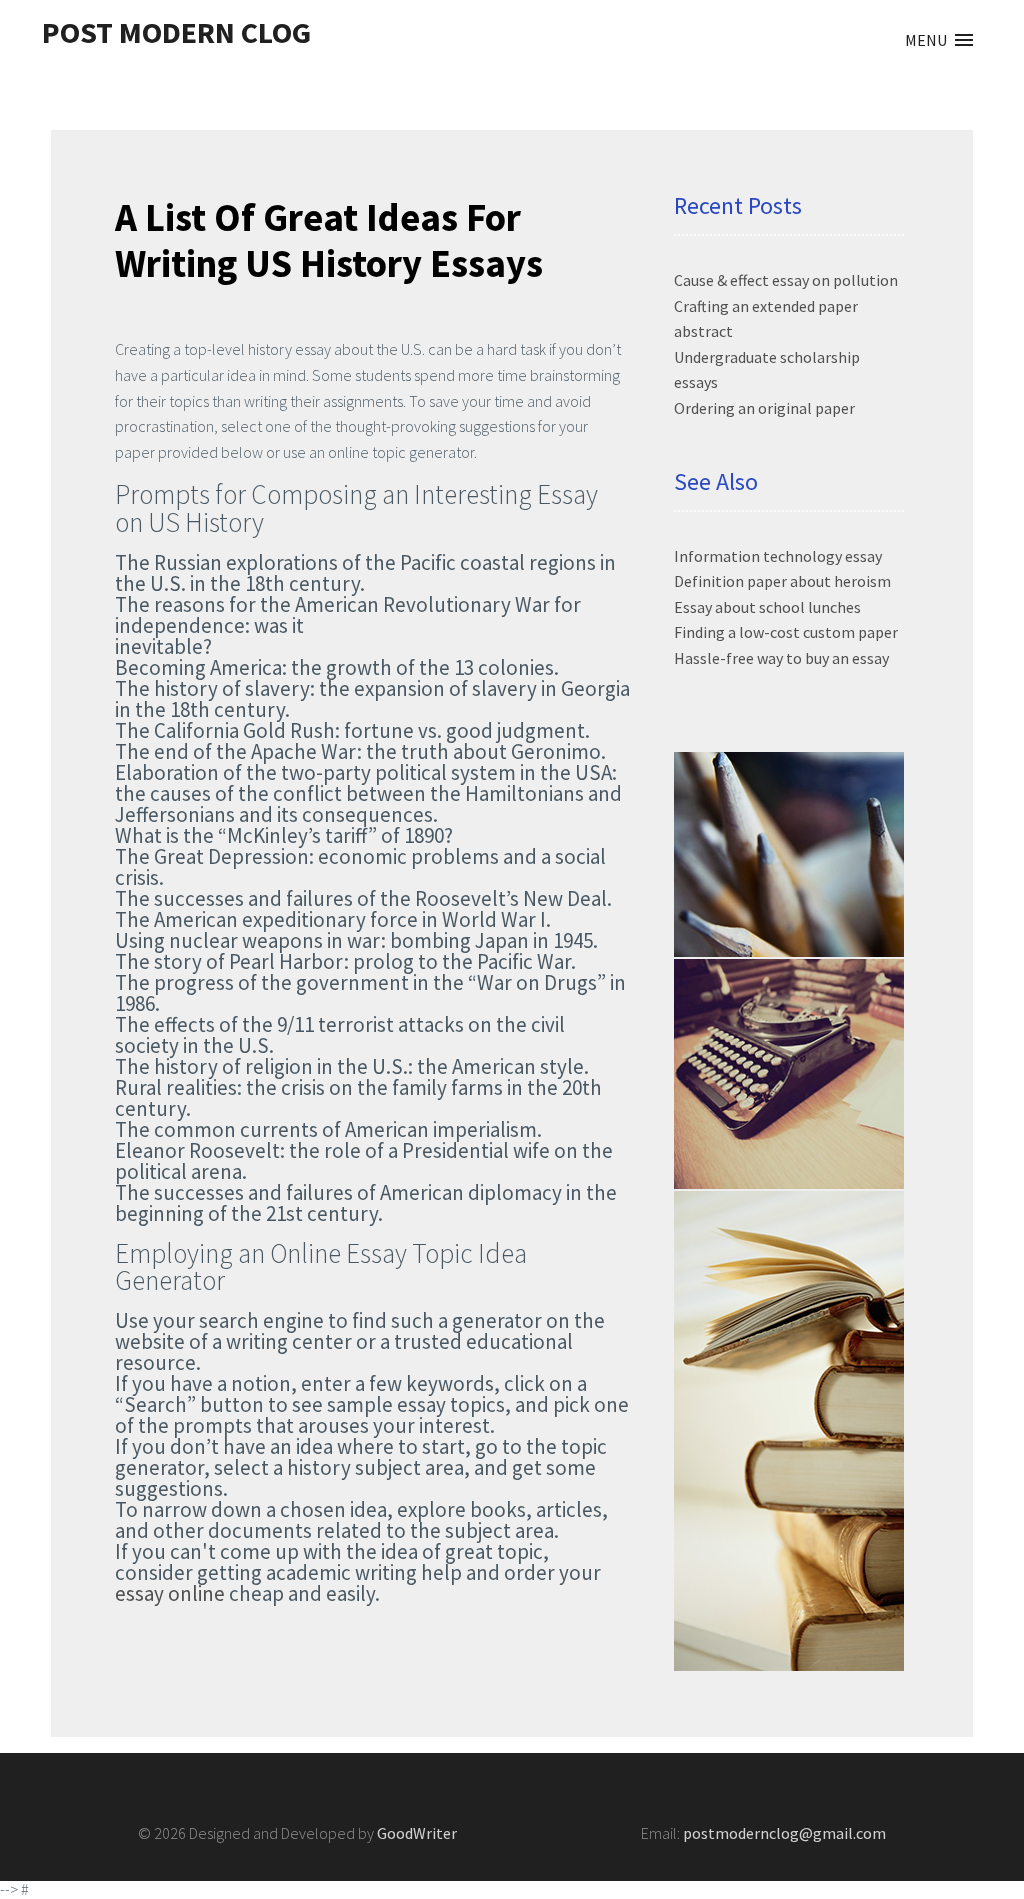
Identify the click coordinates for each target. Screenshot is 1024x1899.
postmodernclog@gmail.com (784, 1833)
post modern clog (176, 32)
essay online (170, 1593)
